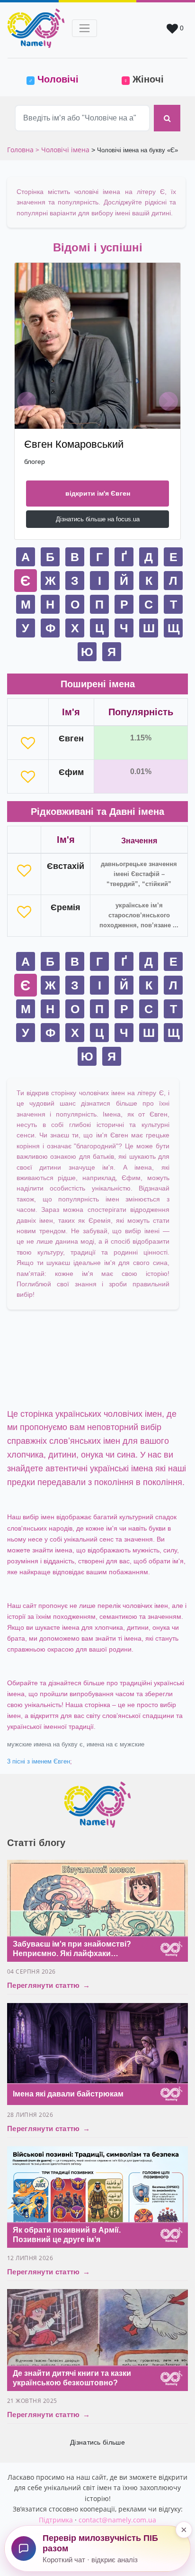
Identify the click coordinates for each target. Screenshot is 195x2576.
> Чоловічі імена (62, 150)
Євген (71, 739)
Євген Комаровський (74, 444)
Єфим (71, 772)
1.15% (141, 738)
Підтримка (56, 2520)
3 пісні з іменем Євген (39, 1762)
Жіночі (144, 79)
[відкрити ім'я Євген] (97, 346)
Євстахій (66, 866)
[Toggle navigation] (84, 28)
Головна (21, 150)
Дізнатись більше (97, 2442)
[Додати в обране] (28, 743)
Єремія (66, 907)
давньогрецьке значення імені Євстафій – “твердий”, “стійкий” (139, 874)
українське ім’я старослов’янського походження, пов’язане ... (139, 915)
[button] (27, 401)
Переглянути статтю (49, 1985)
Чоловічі (61, 79)
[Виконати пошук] (167, 118)
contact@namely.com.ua (117, 2520)
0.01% (141, 771)
